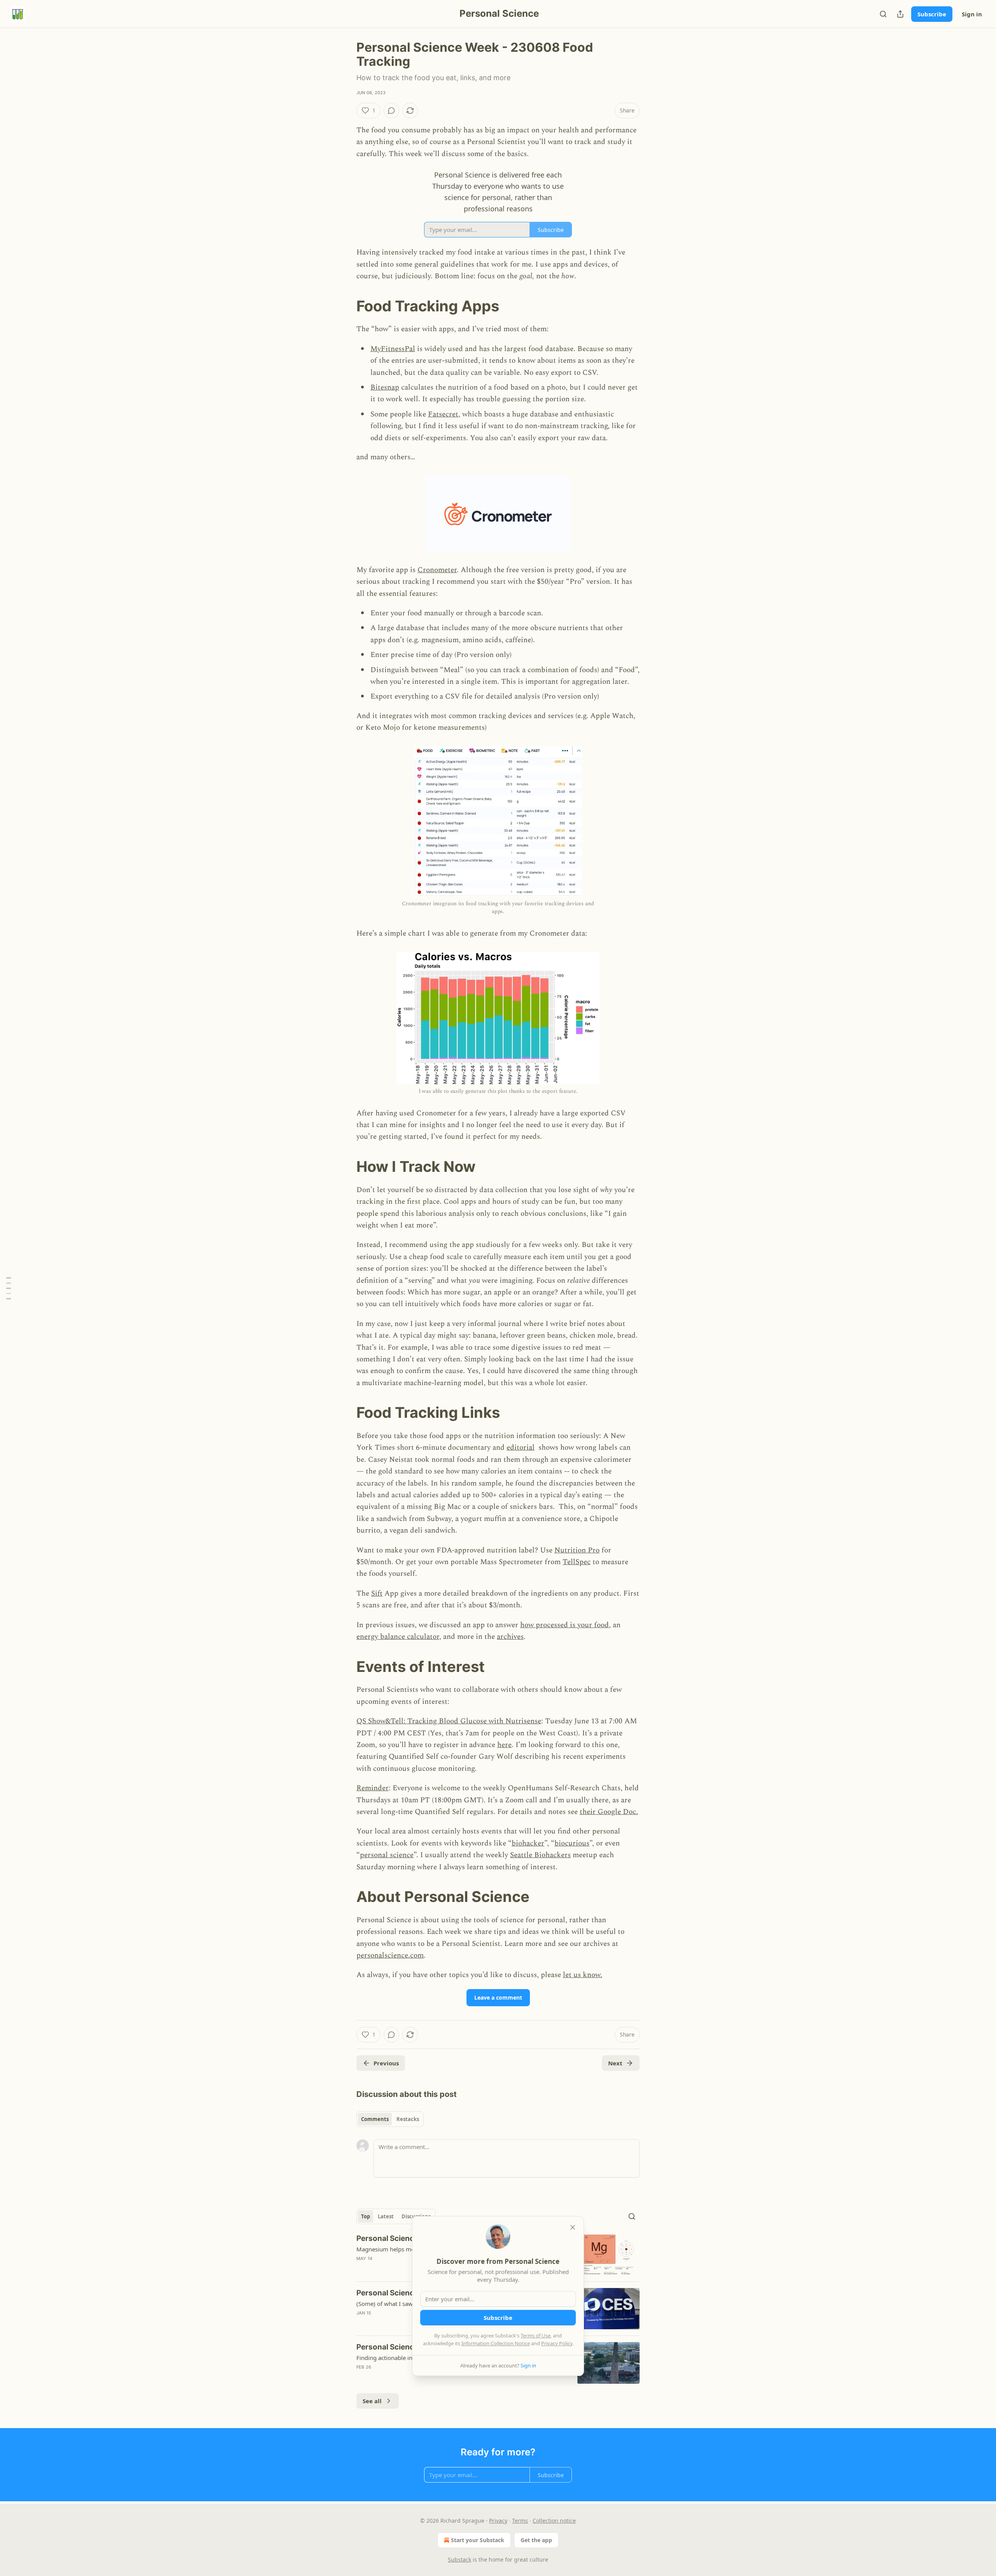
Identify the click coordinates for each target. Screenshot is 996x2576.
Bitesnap (385, 387)
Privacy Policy (557, 2343)
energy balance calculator (398, 1637)
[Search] (883, 14)
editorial (521, 1448)
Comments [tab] (375, 2119)
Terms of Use (536, 2335)
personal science (387, 1855)
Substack (459, 2559)
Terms (520, 2521)
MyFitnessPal (393, 349)
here (504, 1745)
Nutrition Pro (577, 1550)
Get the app (536, 2540)
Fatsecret (443, 414)
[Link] (345, 306)
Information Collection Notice (496, 2343)
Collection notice (554, 2521)
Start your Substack (478, 2540)
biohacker (528, 1843)
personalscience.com (390, 1955)
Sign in (972, 14)
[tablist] (390, 2119)
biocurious (572, 1843)
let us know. (583, 1975)
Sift (377, 1594)
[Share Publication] (900, 14)
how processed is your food (565, 1625)
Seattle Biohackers (540, 1855)
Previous (386, 2063)
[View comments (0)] (391, 111)
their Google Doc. (609, 1812)
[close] (573, 2227)
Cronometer (437, 570)
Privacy (498, 2521)
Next (615, 2063)
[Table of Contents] (9, 1288)
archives (510, 1637)
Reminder (373, 1788)
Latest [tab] (386, 2216)
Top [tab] (366, 2216)
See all (372, 2401)
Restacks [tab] (408, 2119)
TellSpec (577, 1562)
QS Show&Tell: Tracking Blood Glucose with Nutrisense (449, 1721)
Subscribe (932, 14)
